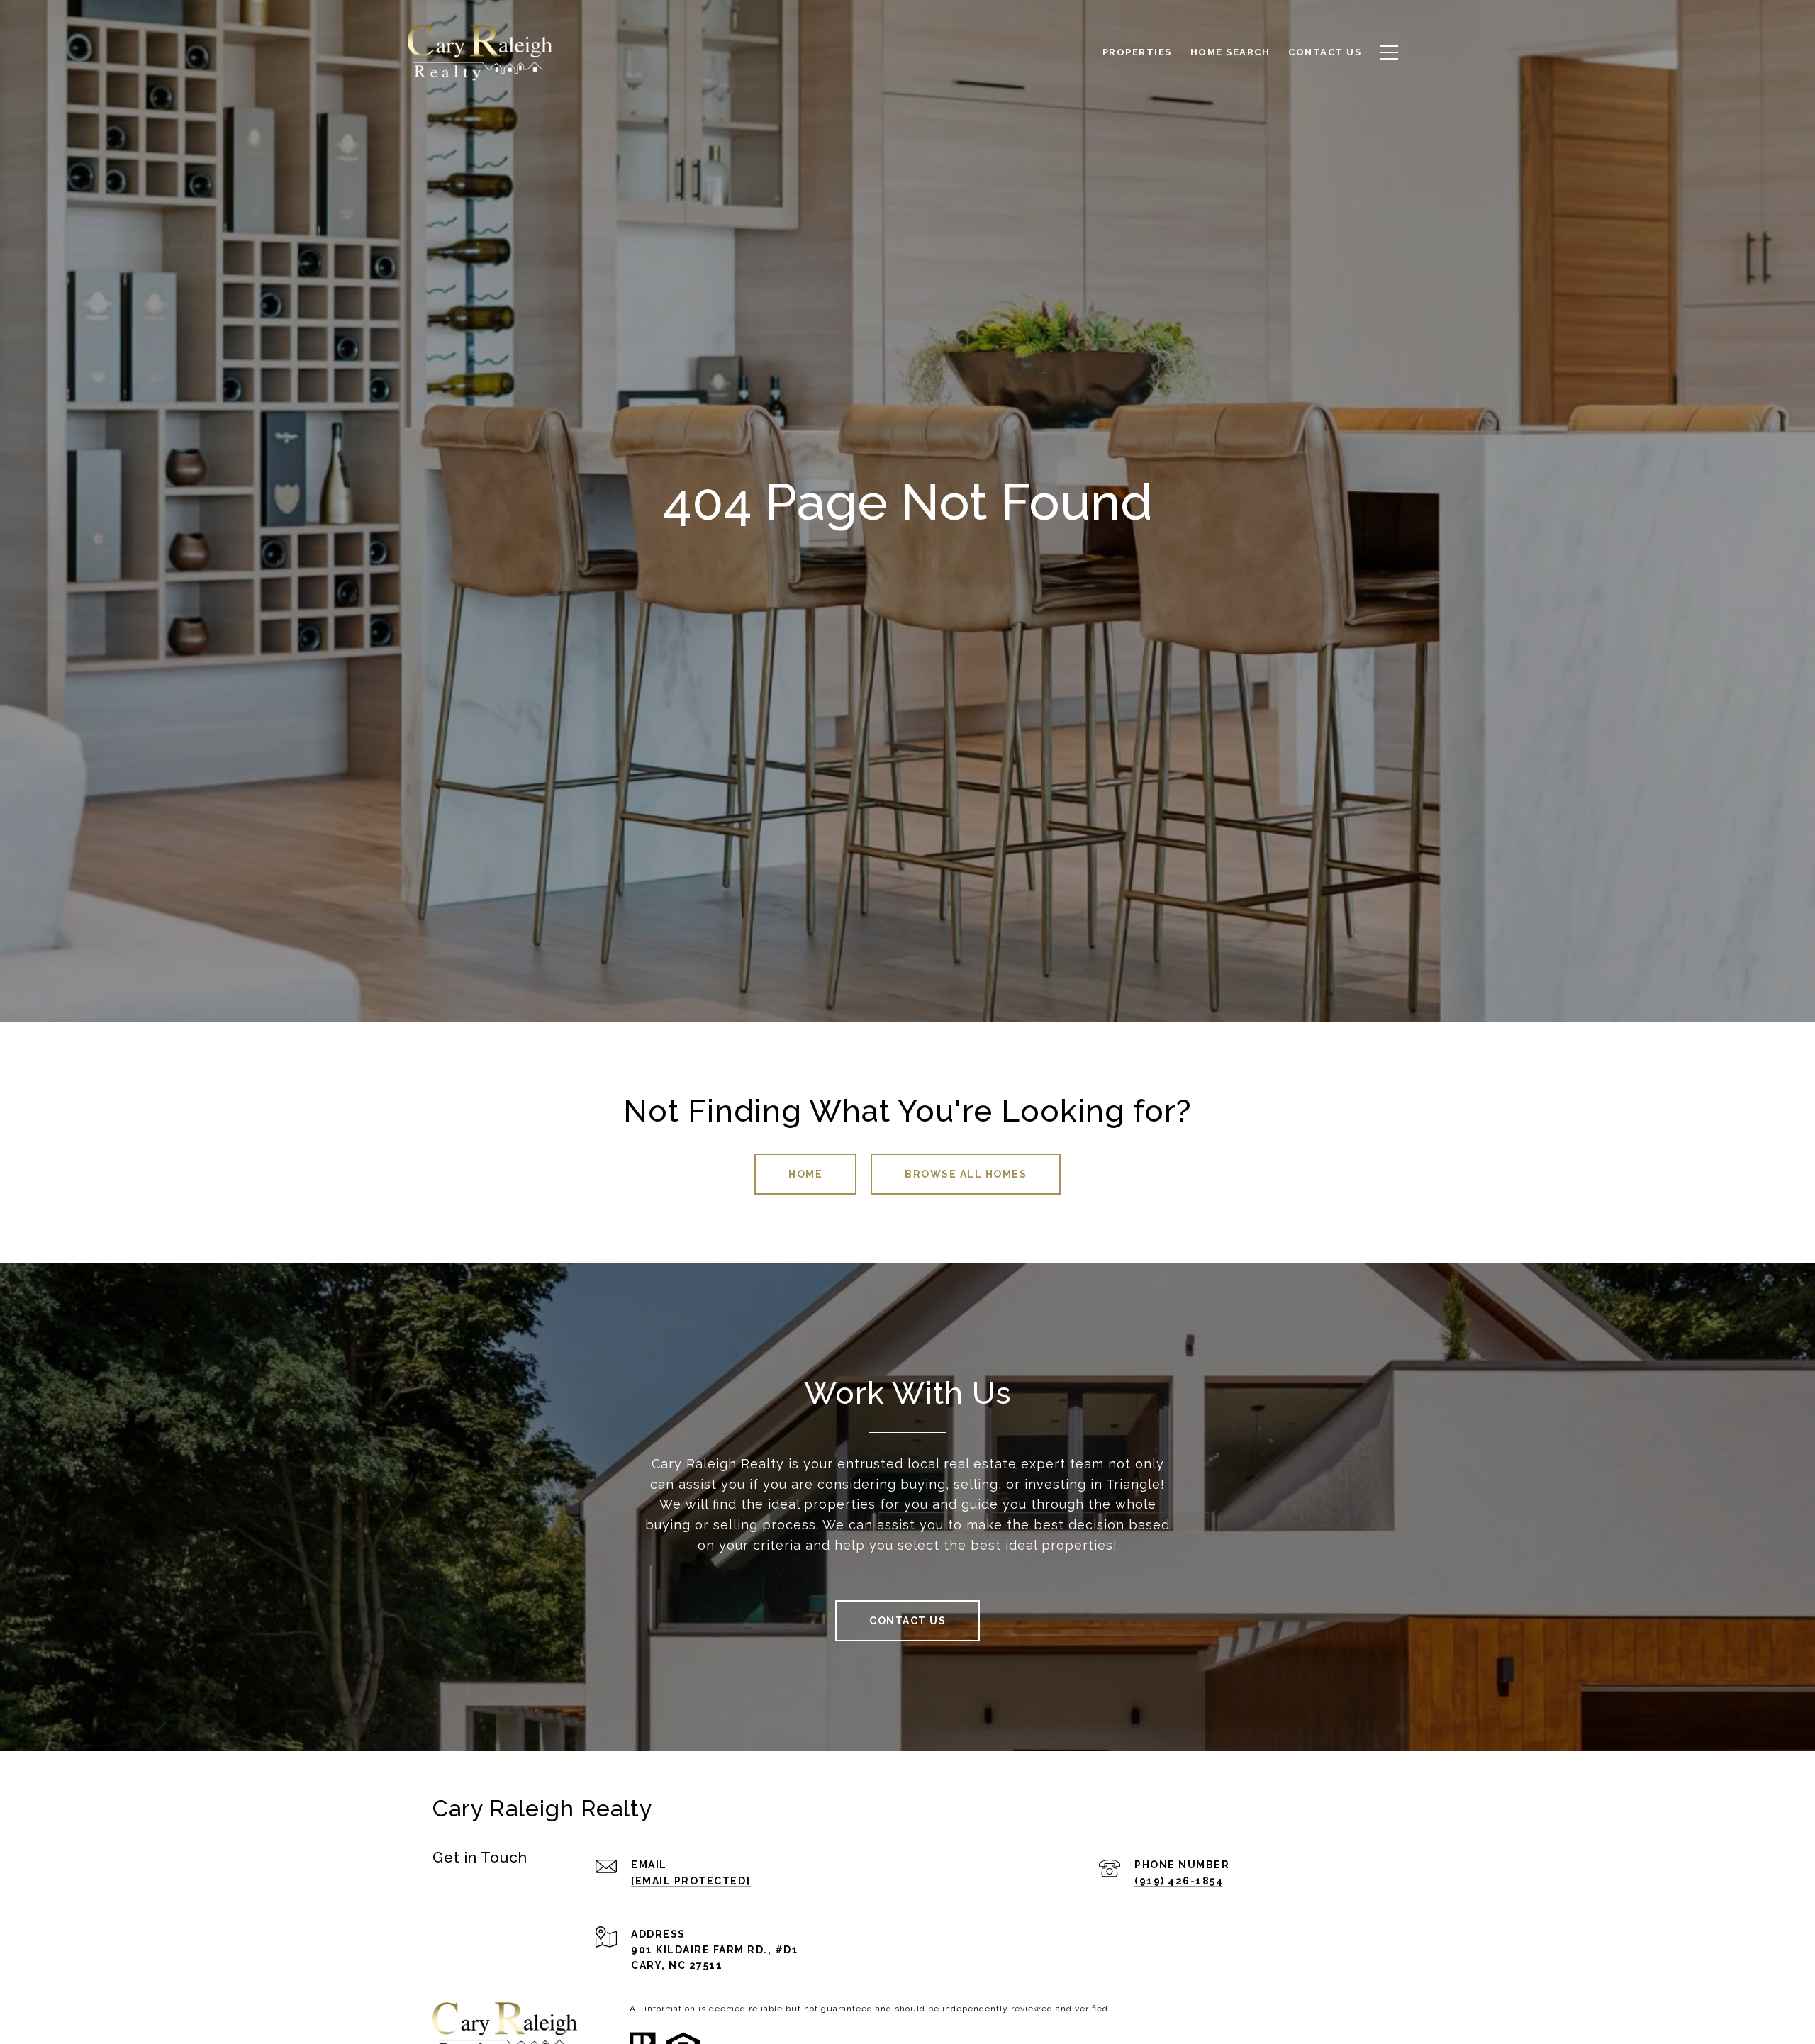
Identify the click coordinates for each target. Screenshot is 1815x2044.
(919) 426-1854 (1179, 1881)
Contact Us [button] (907, 1621)
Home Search (1230, 52)
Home (805, 1174)
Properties (1137, 52)
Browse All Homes (966, 1174)
